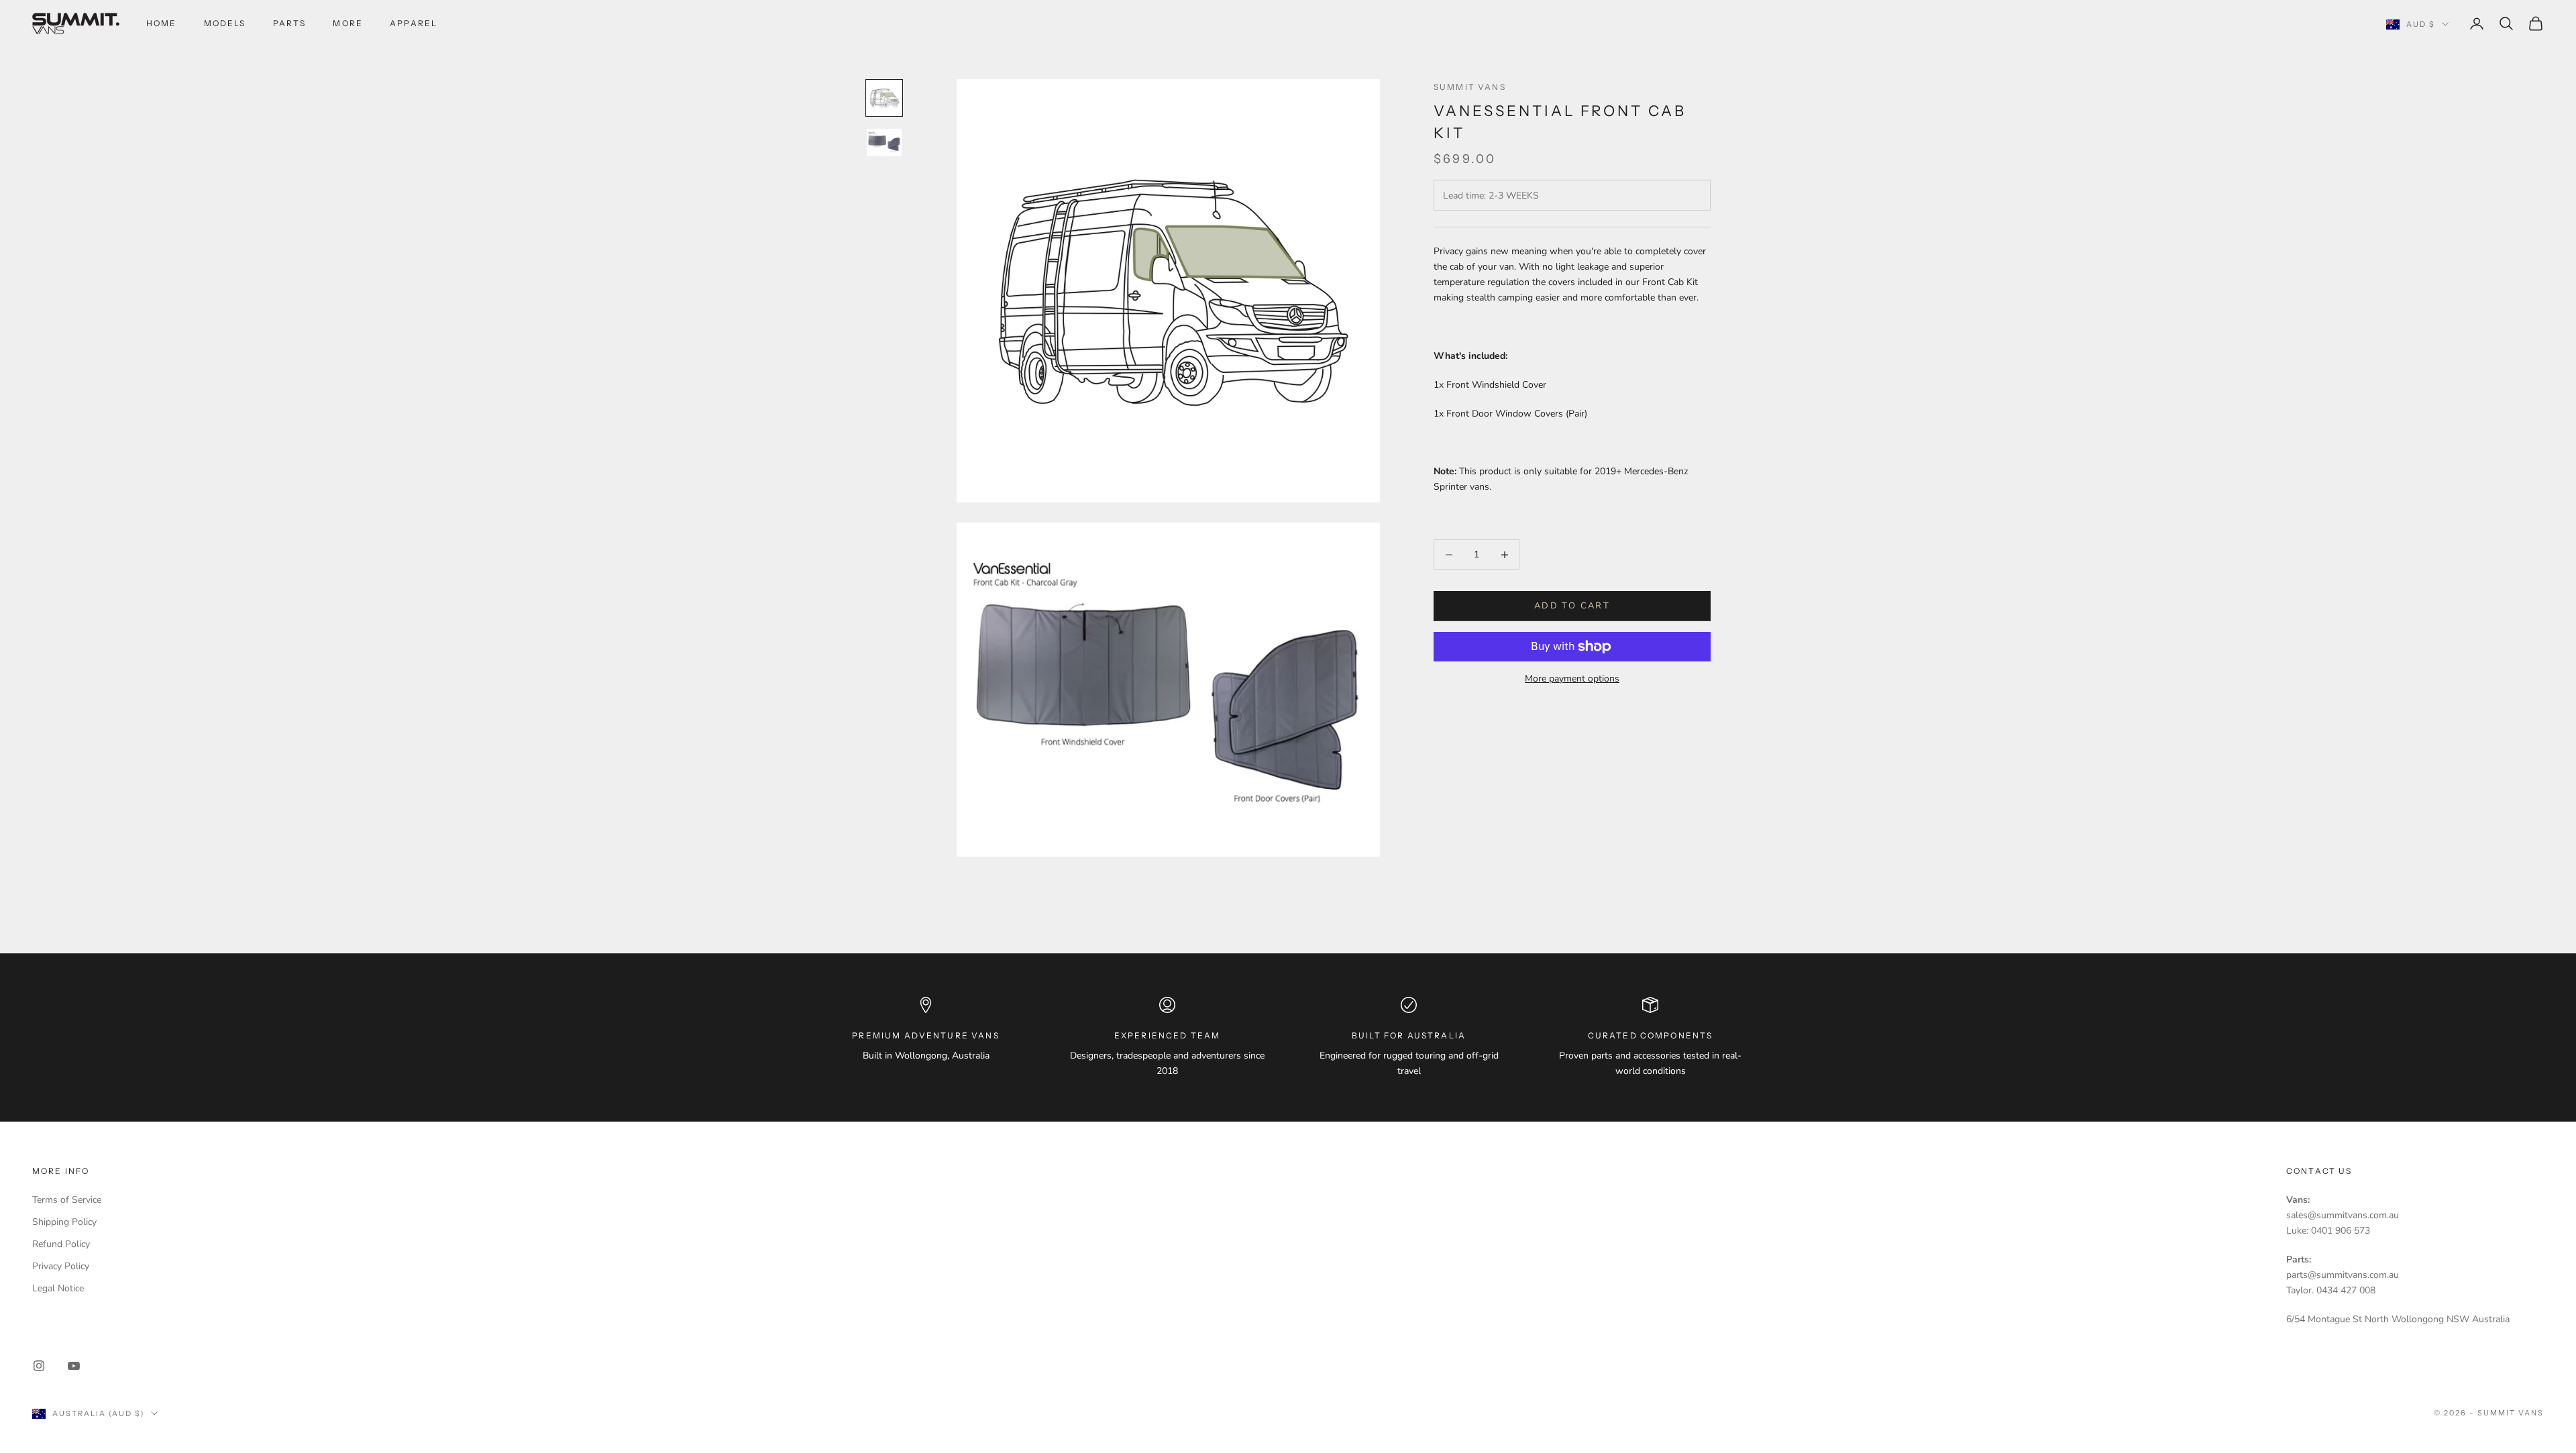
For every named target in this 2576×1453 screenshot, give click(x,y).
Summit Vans (1470, 87)
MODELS (225, 23)
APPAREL (414, 23)
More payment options (1572, 679)
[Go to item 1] (884, 98)
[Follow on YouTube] (74, 1366)
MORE (348, 23)
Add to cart (1572, 606)
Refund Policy (61, 1244)
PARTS (290, 23)
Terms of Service (67, 1200)
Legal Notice (58, 1288)
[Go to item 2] (884, 143)
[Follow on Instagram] (39, 1366)
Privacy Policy (61, 1266)
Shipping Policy (64, 1222)
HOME (162, 23)
